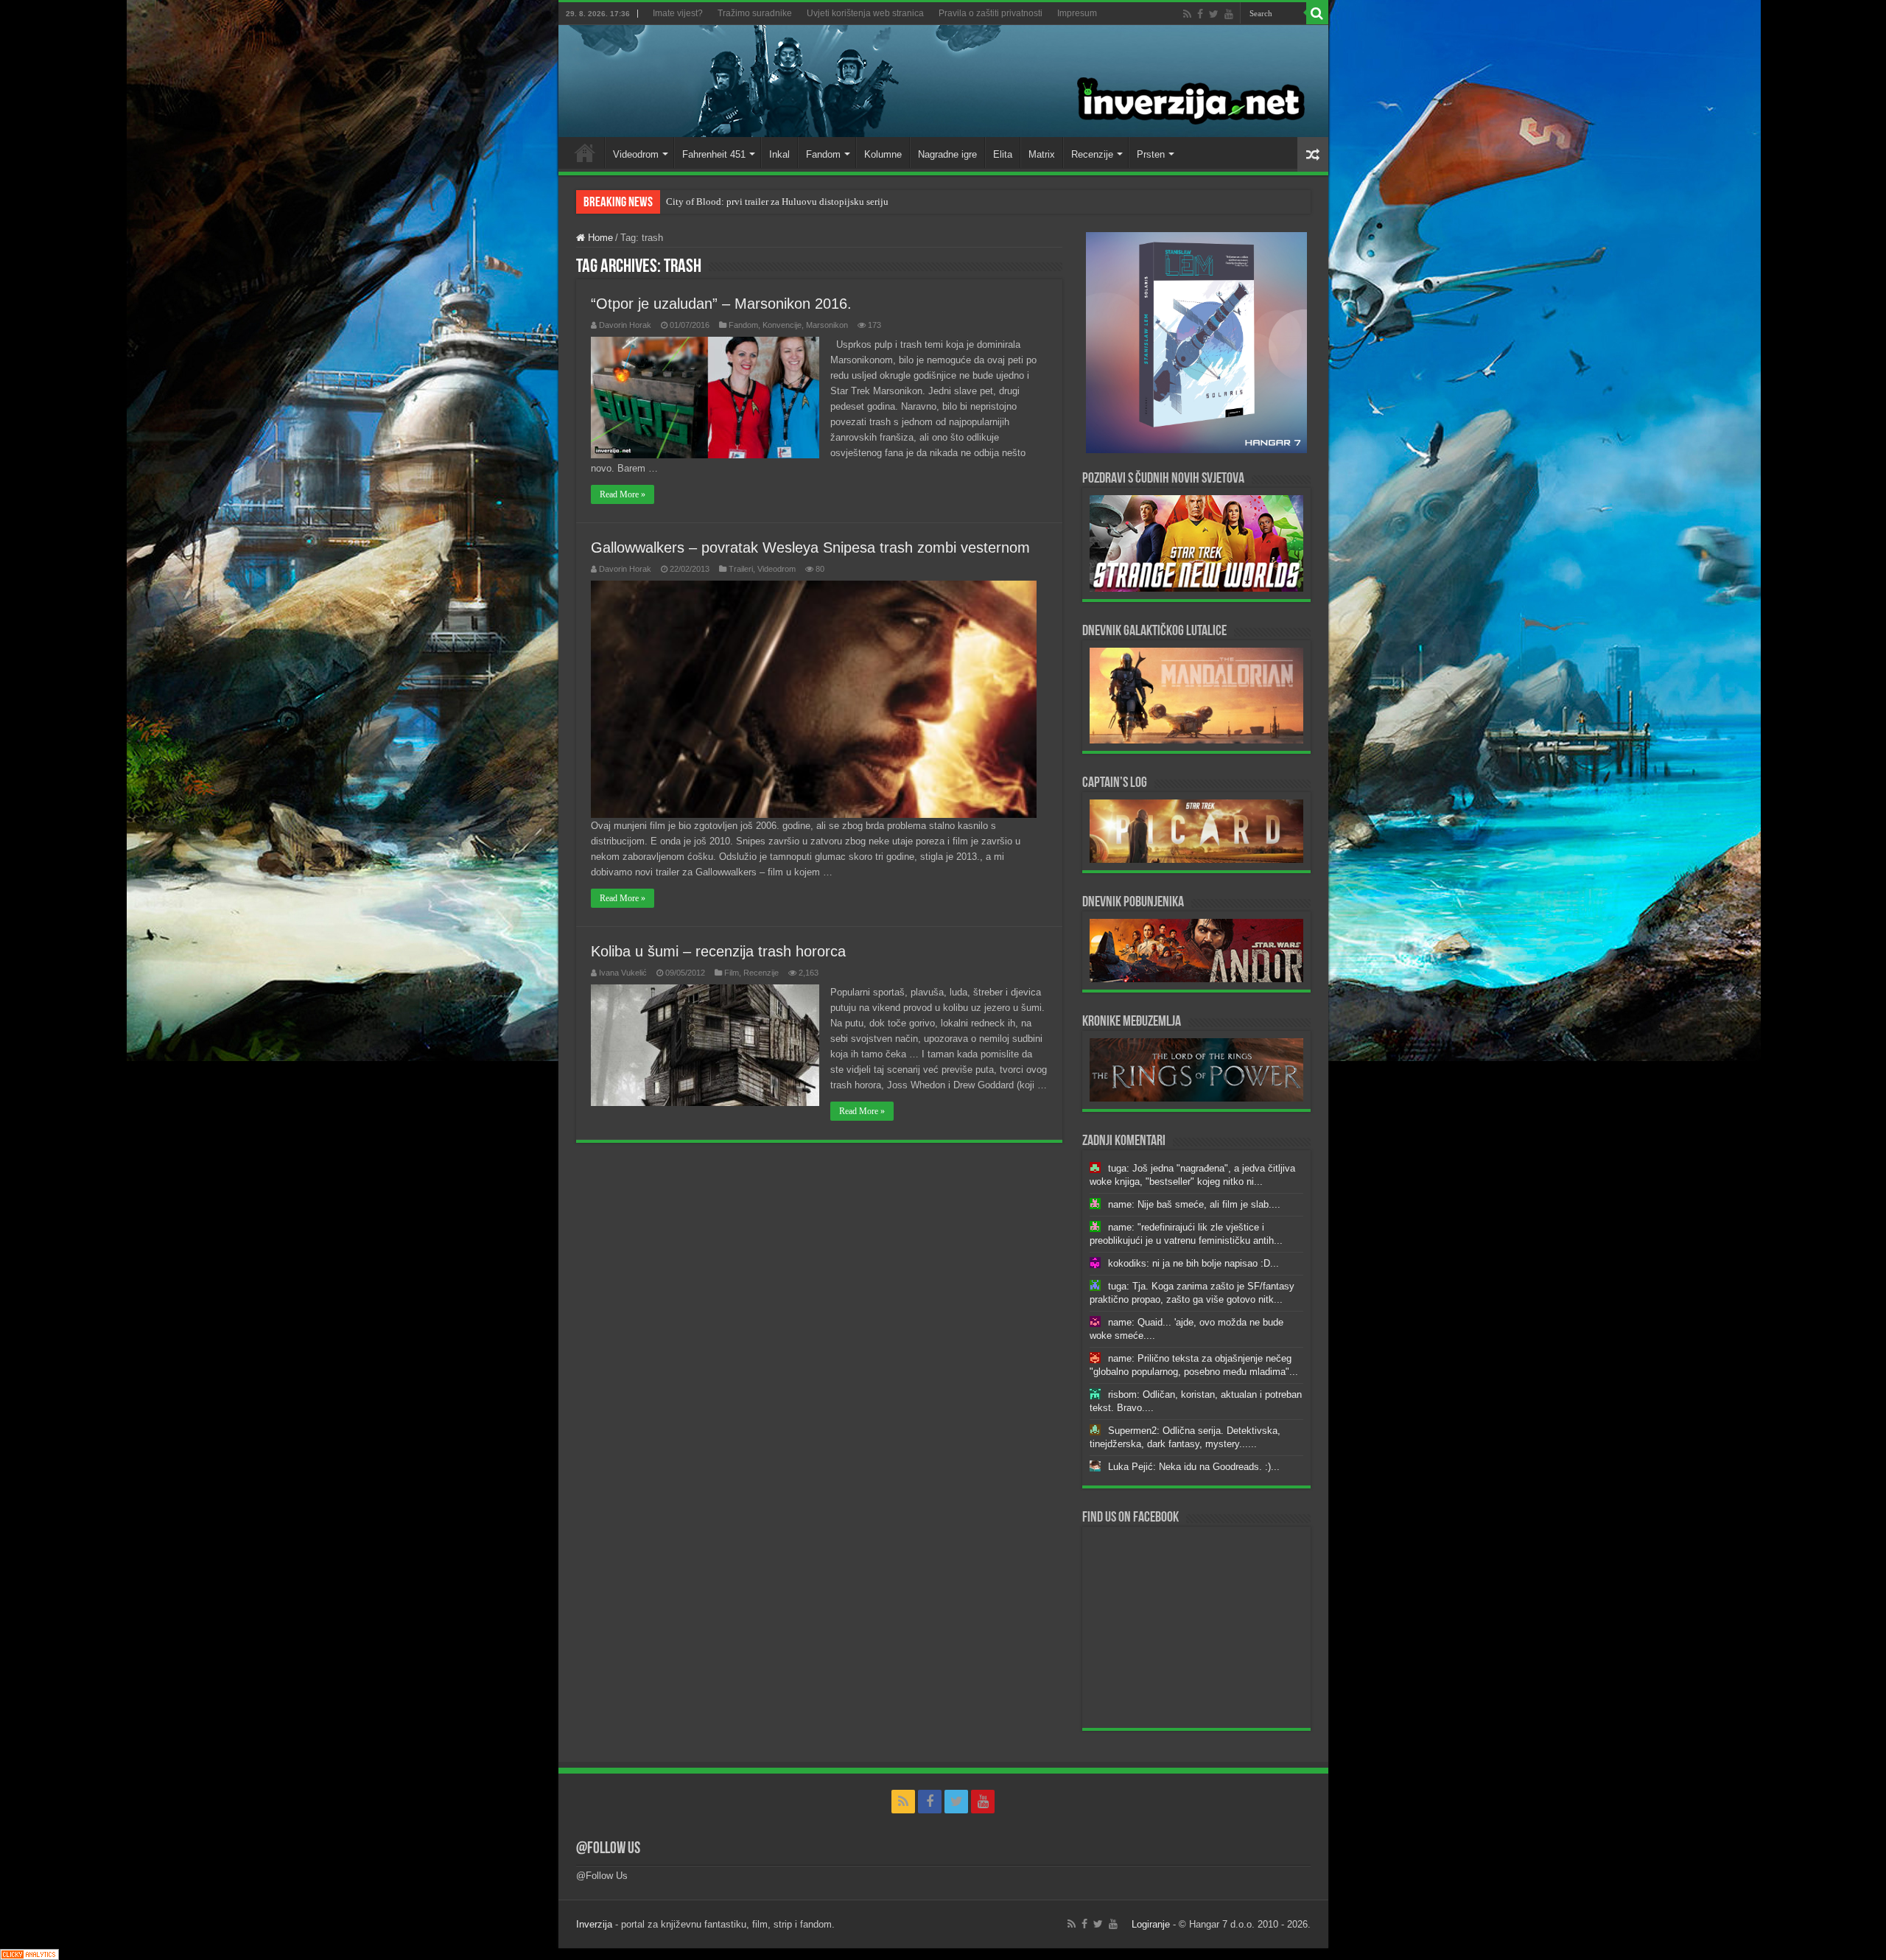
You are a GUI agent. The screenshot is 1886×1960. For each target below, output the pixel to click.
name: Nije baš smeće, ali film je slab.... (1194, 1204)
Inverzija (594, 1924)
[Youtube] (1229, 14)
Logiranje (1151, 1924)
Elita (1003, 154)
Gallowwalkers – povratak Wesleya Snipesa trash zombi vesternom (810, 547)
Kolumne (883, 154)
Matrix (1042, 154)
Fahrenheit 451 (714, 154)
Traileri (741, 569)
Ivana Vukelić (623, 973)
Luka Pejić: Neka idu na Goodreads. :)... (1194, 1467)
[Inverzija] (943, 81)
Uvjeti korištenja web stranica (865, 13)
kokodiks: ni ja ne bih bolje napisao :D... (1193, 1263)
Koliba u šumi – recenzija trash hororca (718, 951)
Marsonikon (827, 325)
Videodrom (636, 154)
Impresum (1077, 13)
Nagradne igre (947, 154)
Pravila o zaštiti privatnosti (991, 13)
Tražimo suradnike (755, 13)
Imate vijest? (678, 13)
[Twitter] (1214, 14)
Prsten (1151, 154)
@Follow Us (608, 1849)
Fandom (823, 154)
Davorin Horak (625, 325)
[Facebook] (1200, 14)
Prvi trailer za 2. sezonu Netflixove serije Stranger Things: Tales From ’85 (811, 202)
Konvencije (782, 325)
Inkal (779, 154)
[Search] (1317, 13)
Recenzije (1092, 154)
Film (732, 973)
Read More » (623, 494)
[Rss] (1187, 14)
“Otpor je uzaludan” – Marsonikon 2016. (721, 304)
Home (585, 153)
